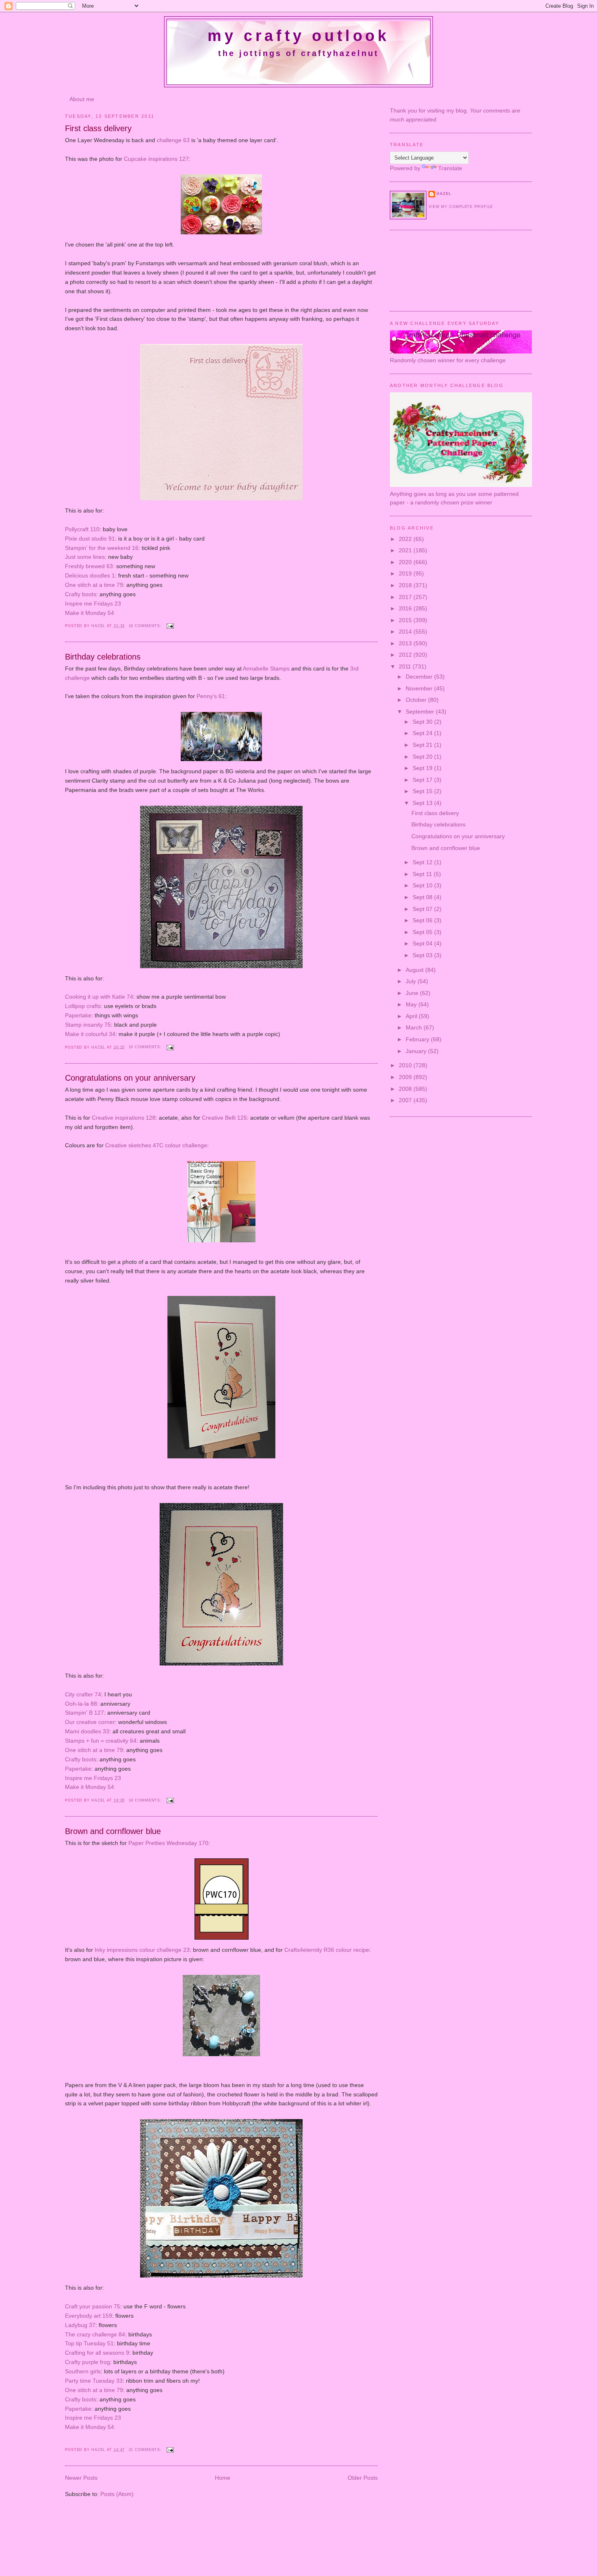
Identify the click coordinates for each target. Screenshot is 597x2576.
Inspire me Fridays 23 (93, 603)
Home (223, 2478)
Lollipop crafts (83, 1006)
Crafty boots (81, 594)
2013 (406, 643)
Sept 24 (423, 733)
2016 (406, 608)
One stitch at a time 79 (94, 585)
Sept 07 (423, 909)
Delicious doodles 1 (90, 575)
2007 (406, 1100)
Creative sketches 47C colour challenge (156, 1145)
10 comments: (146, 1047)
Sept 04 (423, 943)
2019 (406, 573)
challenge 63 (173, 140)
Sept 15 (423, 791)
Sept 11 (423, 874)
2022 (406, 539)
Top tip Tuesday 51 (89, 2343)
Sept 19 (423, 768)
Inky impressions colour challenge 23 (142, 1950)
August (415, 970)
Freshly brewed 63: (90, 566)
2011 (406, 666)
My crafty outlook (298, 36)
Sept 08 (423, 897)
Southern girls (83, 2371)
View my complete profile (461, 207)
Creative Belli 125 (224, 1118)
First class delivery (98, 128)
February (418, 1039)
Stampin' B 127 (84, 1713)
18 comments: (146, 626)
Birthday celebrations (103, 657)
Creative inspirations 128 (124, 1118)
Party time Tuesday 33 (94, 2381)
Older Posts (363, 2478)
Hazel (99, 626)
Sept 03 (423, 955)
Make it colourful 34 (90, 1034)
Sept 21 (423, 745)
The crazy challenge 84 (95, 2334)
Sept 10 (423, 885)
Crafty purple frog (88, 2362)
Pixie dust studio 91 (90, 539)
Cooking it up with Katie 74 (99, 997)
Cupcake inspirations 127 (156, 159)
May (412, 1004)
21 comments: (146, 2450)
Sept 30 (423, 722)
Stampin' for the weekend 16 (102, 548)
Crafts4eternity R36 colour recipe (327, 1950)
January (417, 1051)
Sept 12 (423, 862)
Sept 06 (423, 920)
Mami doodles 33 (87, 1731)
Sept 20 (423, 757)
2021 (406, 550)
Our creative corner (90, 1722)
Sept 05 (423, 932)
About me (82, 99)
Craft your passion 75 (93, 2306)
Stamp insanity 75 (88, 1025)
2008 (406, 1089)
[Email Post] (170, 626)
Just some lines (85, 557)
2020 (406, 562)
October (417, 700)
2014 (406, 632)
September (421, 712)
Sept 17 (423, 780)
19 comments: (146, 1800)
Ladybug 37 (80, 2325)
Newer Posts (81, 2478)
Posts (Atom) (117, 2494)
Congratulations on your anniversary (130, 1078)
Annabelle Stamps (266, 668)
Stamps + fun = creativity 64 (101, 1741)
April (412, 1016)
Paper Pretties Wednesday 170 (168, 1843)
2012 (406, 655)
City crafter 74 (83, 1694)
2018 (406, 585)
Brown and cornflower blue (113, 1831)
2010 (406, 1065)
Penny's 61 (211, 696)
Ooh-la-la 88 (81, 1704)
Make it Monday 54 (90, 613)
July (412, 981)
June (413, 993)
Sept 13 (423, 803)
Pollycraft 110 (82, 529)
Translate (450, 168)
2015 (406, 620)
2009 (406, 1077)
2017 (406, 597)
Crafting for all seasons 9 (97, 2353)
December (420, 677)
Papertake (78, 1015)
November (420, 688)
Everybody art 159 (89, 2316)
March (415, 1027)
